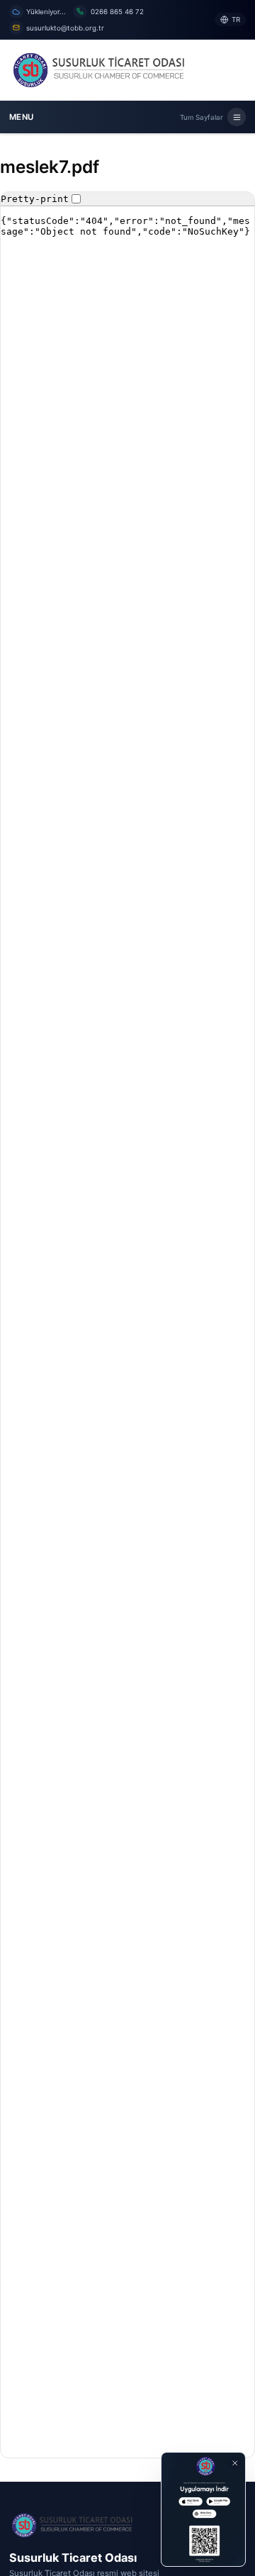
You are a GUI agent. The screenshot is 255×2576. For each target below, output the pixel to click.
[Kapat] (235, 2463)
